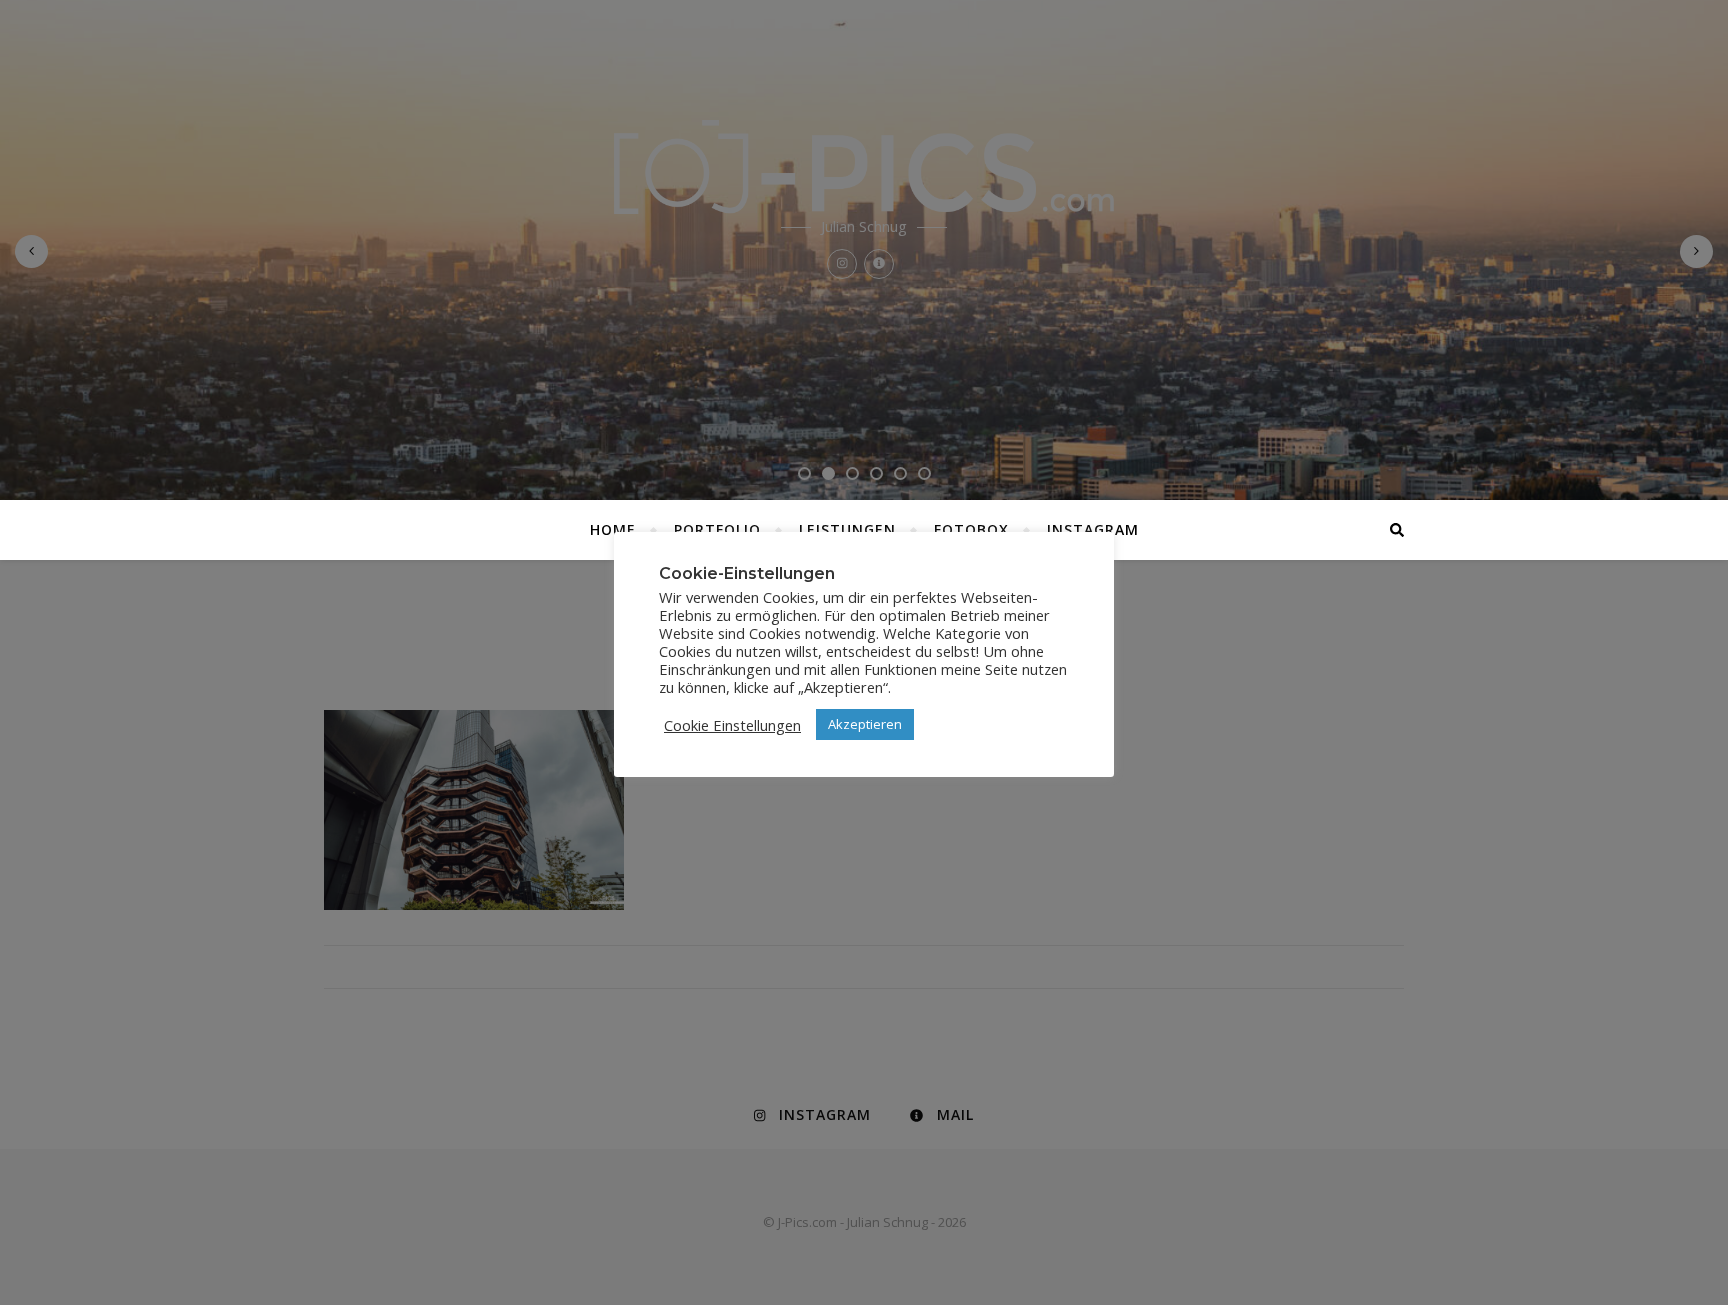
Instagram (1093, 529)
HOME (613, 529)
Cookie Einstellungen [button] (732, 725)
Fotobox (971, 529)
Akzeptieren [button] (865, 724)
